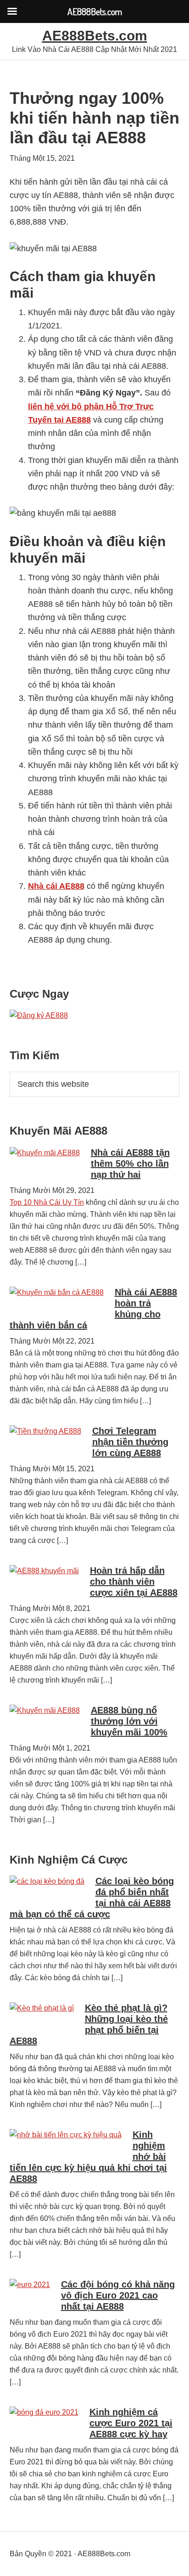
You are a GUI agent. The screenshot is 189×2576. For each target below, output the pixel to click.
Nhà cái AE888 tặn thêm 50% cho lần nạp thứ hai (130, 1164)
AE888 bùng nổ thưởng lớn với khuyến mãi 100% (129, 1721)
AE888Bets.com (95, 36)
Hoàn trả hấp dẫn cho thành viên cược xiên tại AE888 (134, 1582)
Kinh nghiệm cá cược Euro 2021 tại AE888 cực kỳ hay (131, 2423)
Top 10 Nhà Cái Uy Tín (47, 1202)
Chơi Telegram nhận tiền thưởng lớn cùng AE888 (130, 1442)
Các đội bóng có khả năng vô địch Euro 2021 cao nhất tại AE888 (118, 2295)
